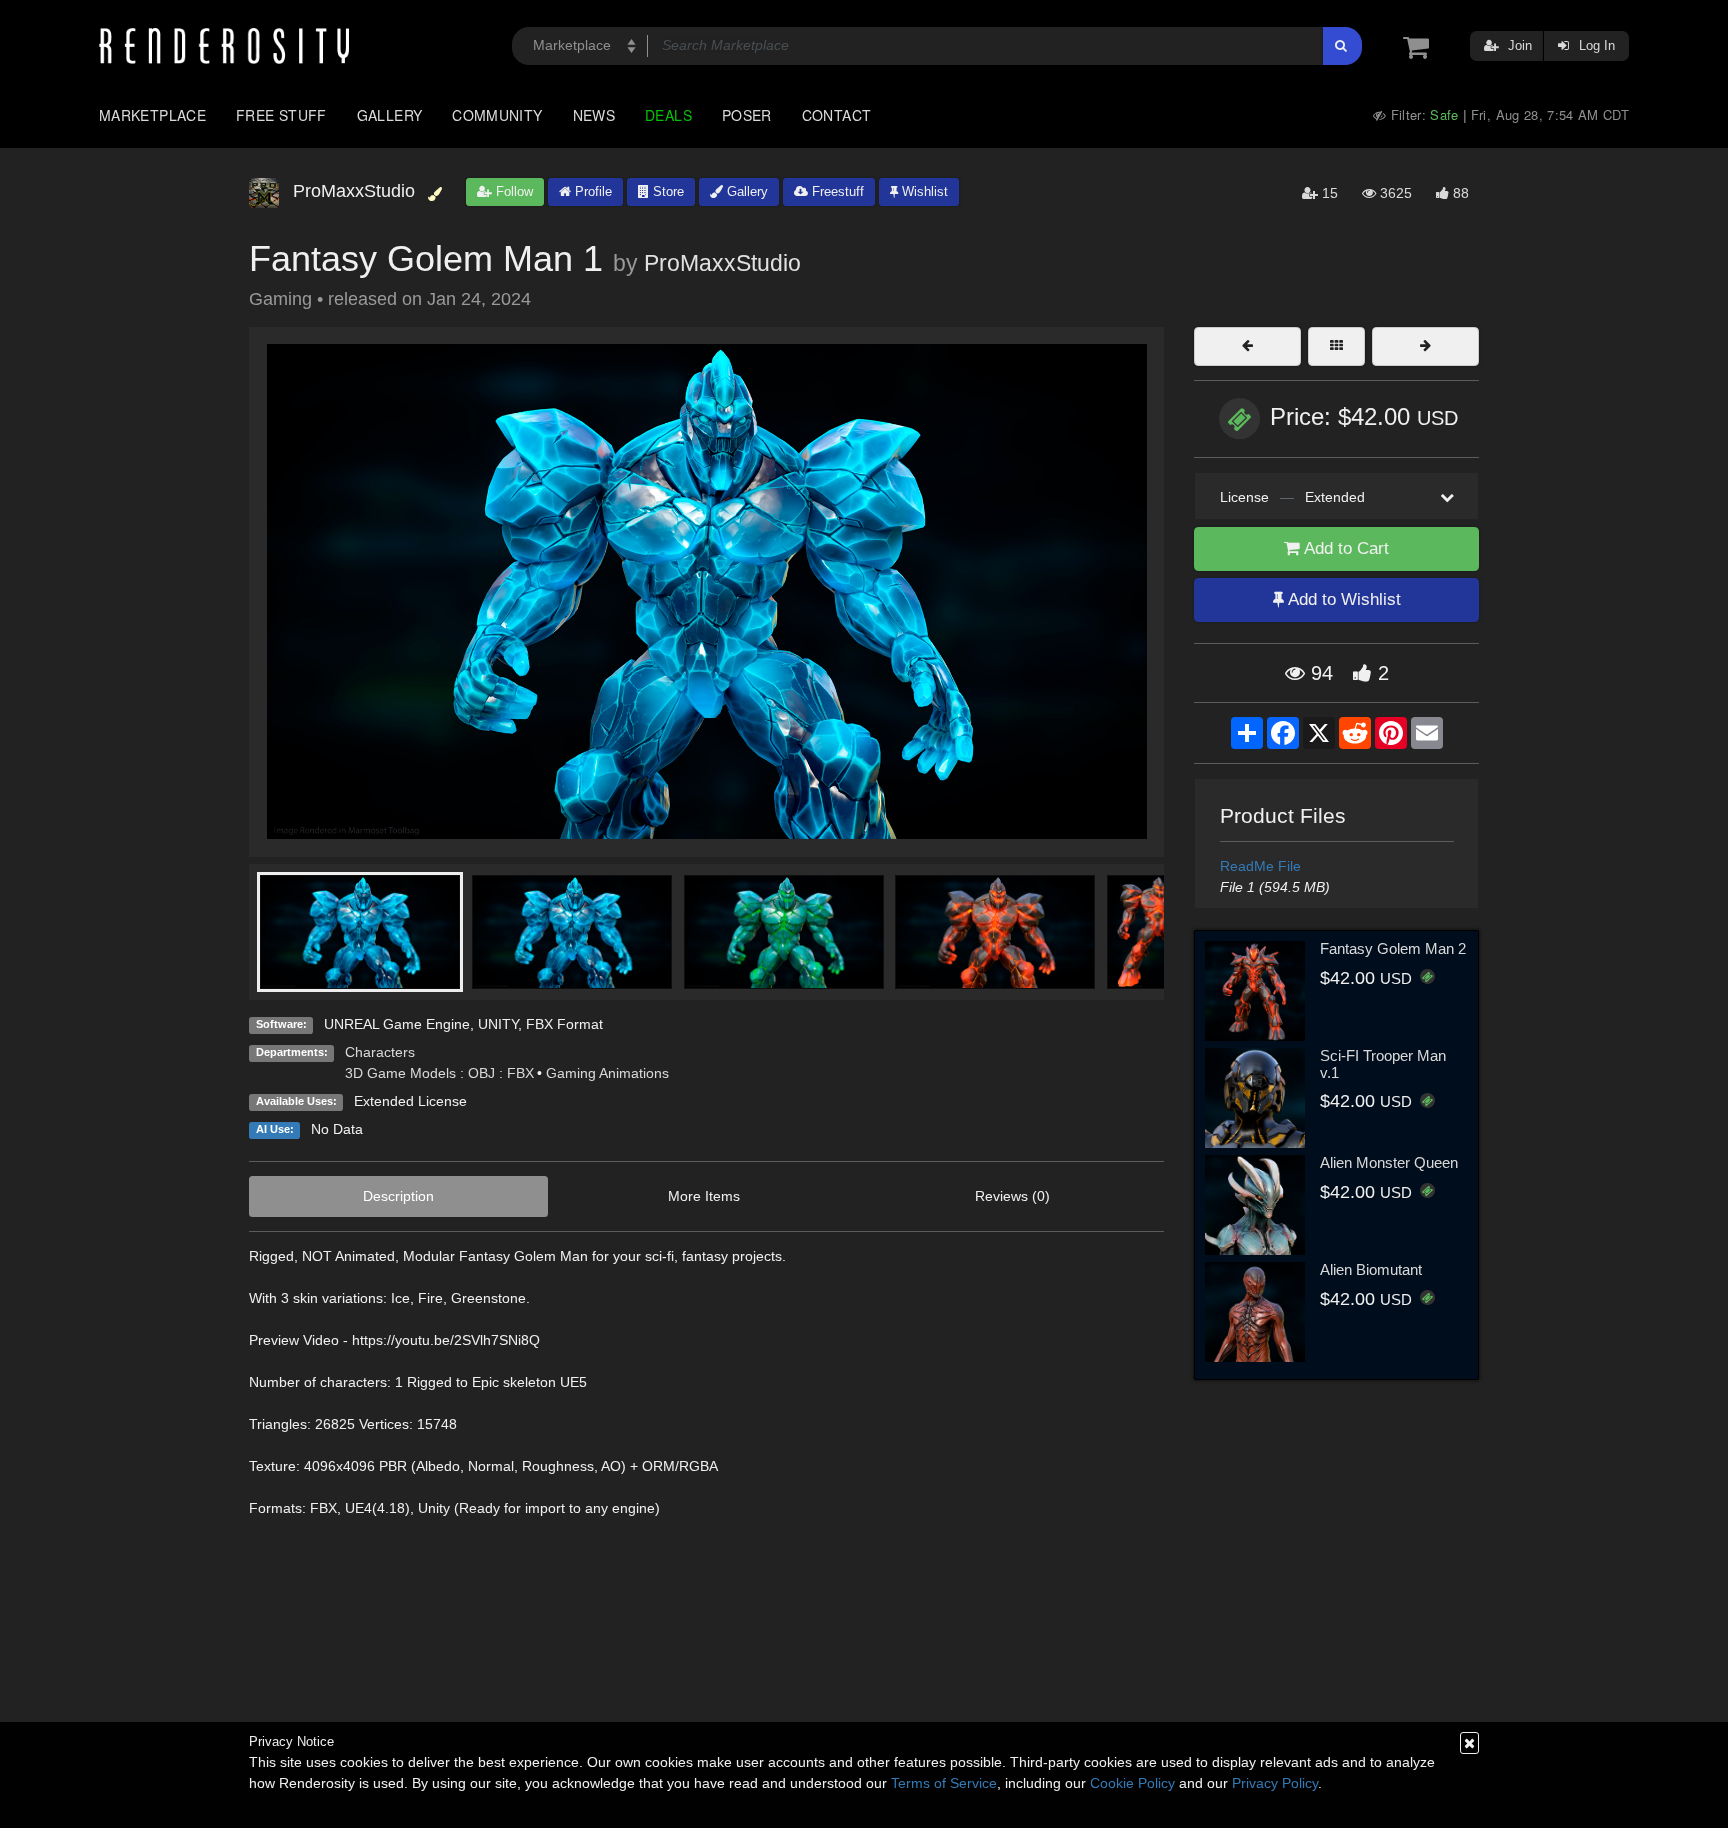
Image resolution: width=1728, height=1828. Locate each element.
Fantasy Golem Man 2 (1393, 948)
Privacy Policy (1275, 1783)
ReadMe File (1260, 866)
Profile (591, 191)
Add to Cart (1344, 548)
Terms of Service (944, 1783)
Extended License (410, 1101)
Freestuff (836, 191)
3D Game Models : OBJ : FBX (439, 1073)
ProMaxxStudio (722, 263)
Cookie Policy (1132, 1783)
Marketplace (152, 115)
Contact (837, 115)
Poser (747, 115)
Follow (512, 191)
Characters (380, 1052)
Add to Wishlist (1342, 599)
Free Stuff (281, 115)
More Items (704, 1196)
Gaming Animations (607, 1073)
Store (666, 191)
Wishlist (923, 191)
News (594, 115)
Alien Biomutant (1371, 1269)
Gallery (390, 115)
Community (497, 115)
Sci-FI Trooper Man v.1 (1383, 1064)
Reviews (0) (1012, 1196)
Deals (668, 115)
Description (398, 1196)
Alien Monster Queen (1389, 1162)
